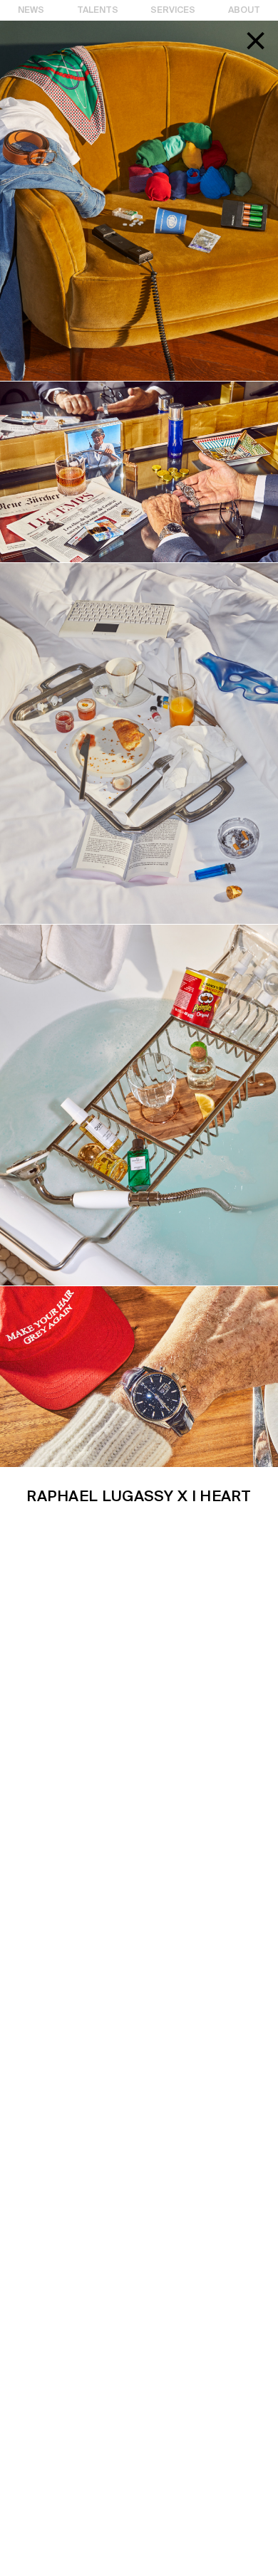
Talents (98, 10)
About (244, 10)
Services (173, 10)
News (31, 10)
